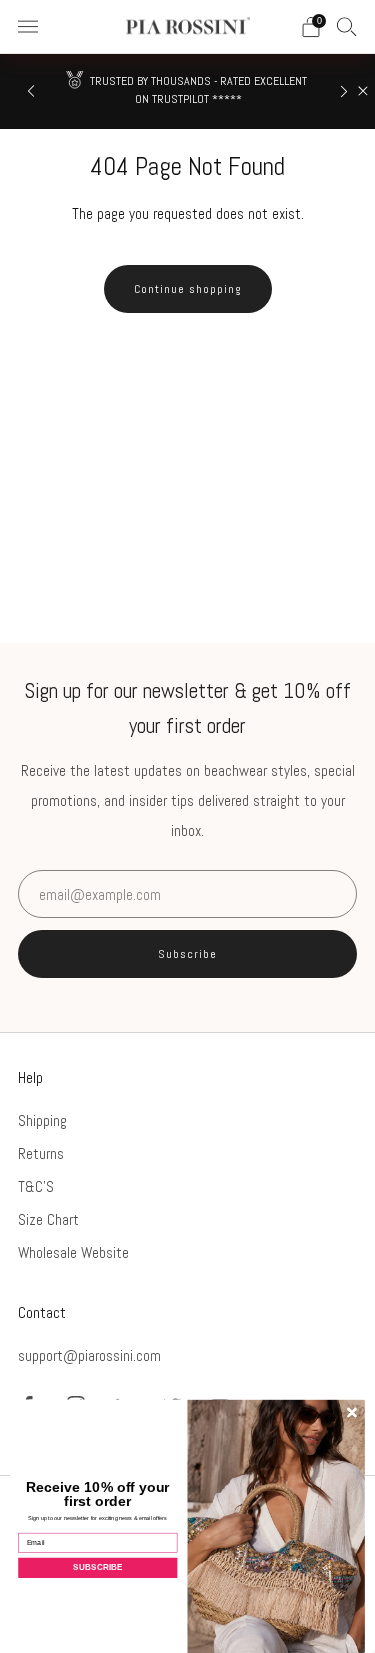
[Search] (347, 26)
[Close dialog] (352, 1413)
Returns (41, 1153)
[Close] (363, 91)
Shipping (42, 1120)
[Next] (344, 91)
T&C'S (36, 1186)
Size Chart (48, 1219)
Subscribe (187, 954)
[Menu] (28, 27)
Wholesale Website (73, 1252)
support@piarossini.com (89, 1355)
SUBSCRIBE (97, 1567)
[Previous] (31, 91)
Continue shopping (188, 289)
